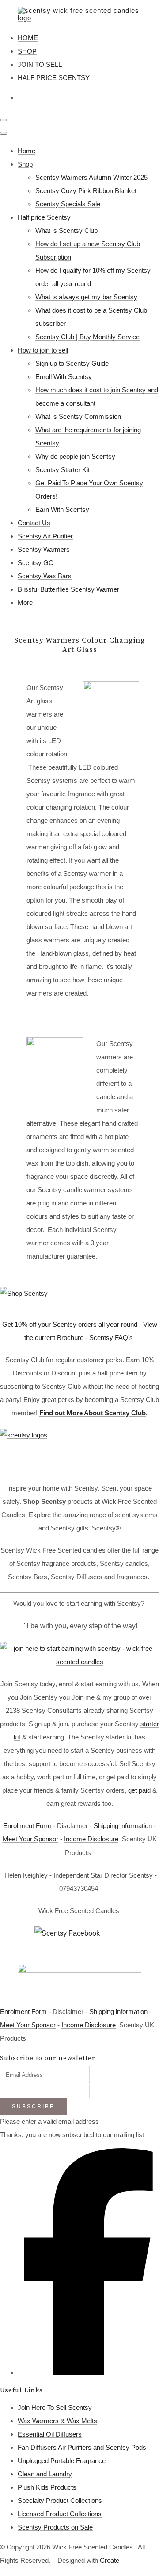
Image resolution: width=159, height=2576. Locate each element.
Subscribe (33, 2107)
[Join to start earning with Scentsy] (79, 1662)
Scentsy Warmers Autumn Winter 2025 (91, 177)
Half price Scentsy (44, 217)
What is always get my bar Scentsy (86, 297)
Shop (25, 164)
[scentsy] (79, 1451)
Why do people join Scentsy (75, 456)
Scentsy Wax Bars (45, 576)
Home (26, 151)
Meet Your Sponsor (30, 1839)
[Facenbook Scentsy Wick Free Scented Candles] (79, 1941)
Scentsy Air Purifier (45, 536)
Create (110, 2560)
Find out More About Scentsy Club (93, 1413)
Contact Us (34, 523)
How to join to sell (43, 350)
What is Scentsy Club (66, 230)
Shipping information (123, 1826)
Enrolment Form (23, 2012)
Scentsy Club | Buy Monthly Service (87, 337)
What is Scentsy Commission (78, 416)
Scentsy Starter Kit (62, 470)
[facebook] (88, 2373)
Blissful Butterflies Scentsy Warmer (68, 589)
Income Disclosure (91, 1839)
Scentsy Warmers (44, 549)
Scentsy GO (36, 563)
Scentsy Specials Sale (68, 204)
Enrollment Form (27, 1826)
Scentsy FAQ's (111, 1338)
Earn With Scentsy (62, 509)
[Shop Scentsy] (79, 1298)
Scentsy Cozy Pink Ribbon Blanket (86, 191)
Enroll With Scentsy (64, 377)
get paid (139, 1790)
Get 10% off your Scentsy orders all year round (70, 1324)
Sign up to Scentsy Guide (72, 363)
